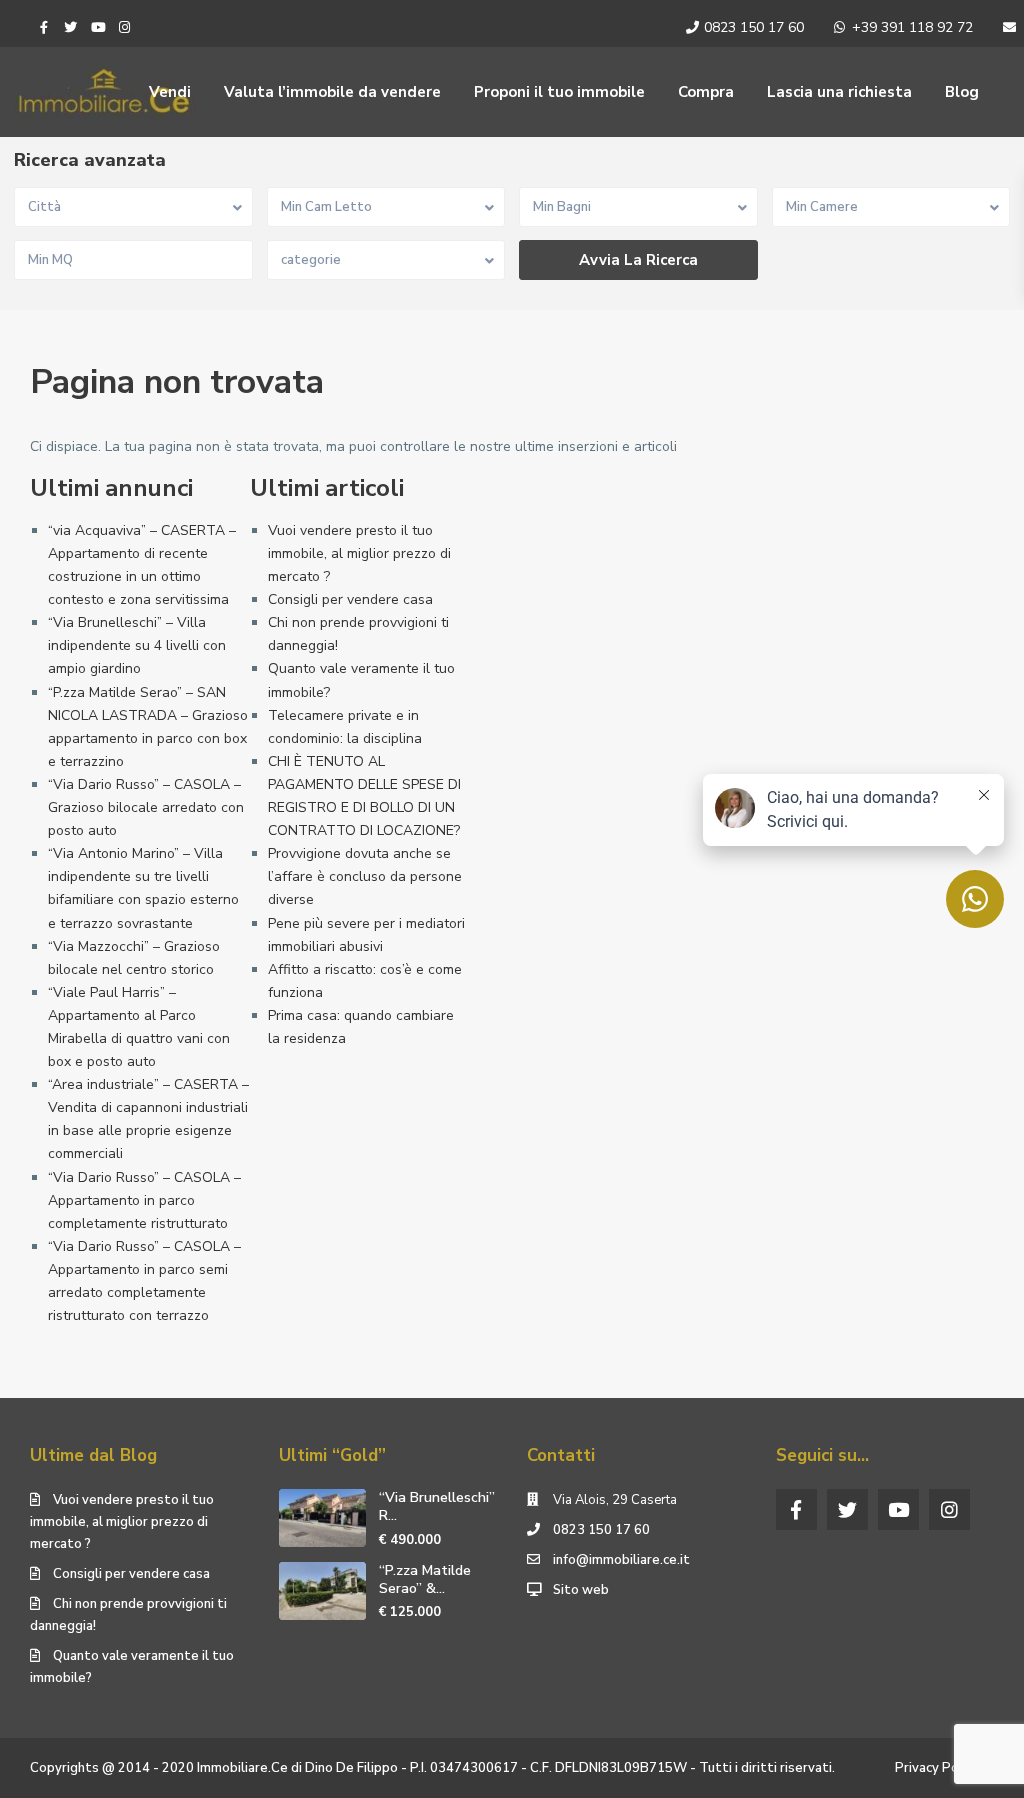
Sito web (581, 1590)
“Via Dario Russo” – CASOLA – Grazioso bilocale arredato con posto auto (146, 807)
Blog (962, 92)
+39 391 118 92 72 (912, 27)
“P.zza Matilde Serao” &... (425, 1579)
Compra (706, 92)
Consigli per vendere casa (350, 599)
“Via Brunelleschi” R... (437, 1506)
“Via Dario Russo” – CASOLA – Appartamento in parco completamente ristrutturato (144, 1200)
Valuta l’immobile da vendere (332, 92)
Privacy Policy (937, 1768)
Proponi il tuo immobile (559, 92)
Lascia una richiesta (839, 92)
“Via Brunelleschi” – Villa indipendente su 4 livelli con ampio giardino (137, 645)
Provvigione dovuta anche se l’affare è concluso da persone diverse (365, 876)
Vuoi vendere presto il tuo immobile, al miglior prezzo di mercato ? (359, 553)
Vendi (170, 92)
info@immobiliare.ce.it (621, 1560)
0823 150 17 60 (754, 27)
